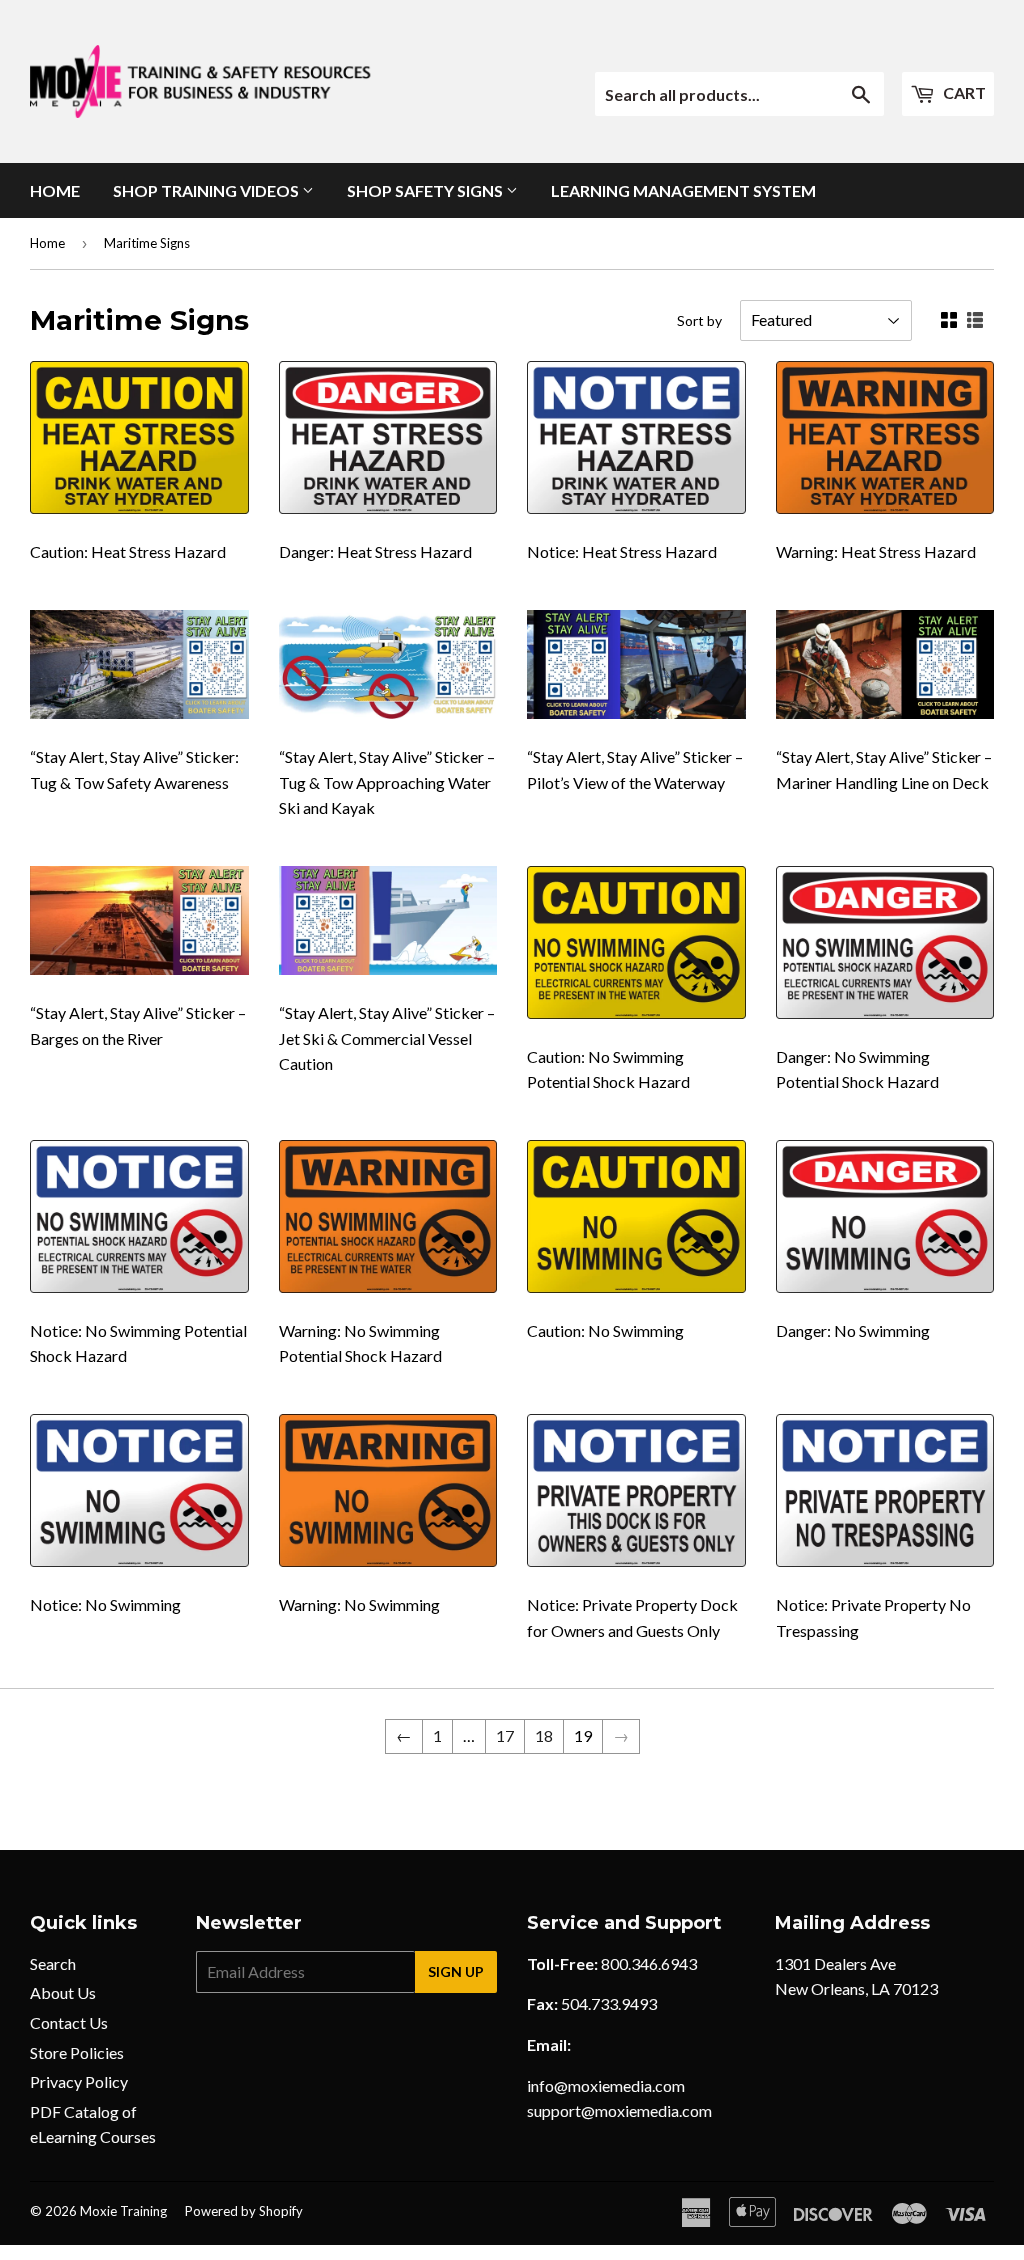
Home (55, 190)
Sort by (699, 320)
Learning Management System (683, 190)
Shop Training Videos (207, 190)
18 (544, 1735)
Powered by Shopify (244, 2211)
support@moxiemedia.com (619, 2110)
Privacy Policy (79, 2081)
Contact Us (69, 2022)
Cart (963, 92)
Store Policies (77, 2052)
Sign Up (456, 1971)
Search (53, 1963)
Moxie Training (123, 2211)
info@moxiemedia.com (606, 2085)
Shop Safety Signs (426, 190)
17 (505, 1735)
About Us (63, 1992)
